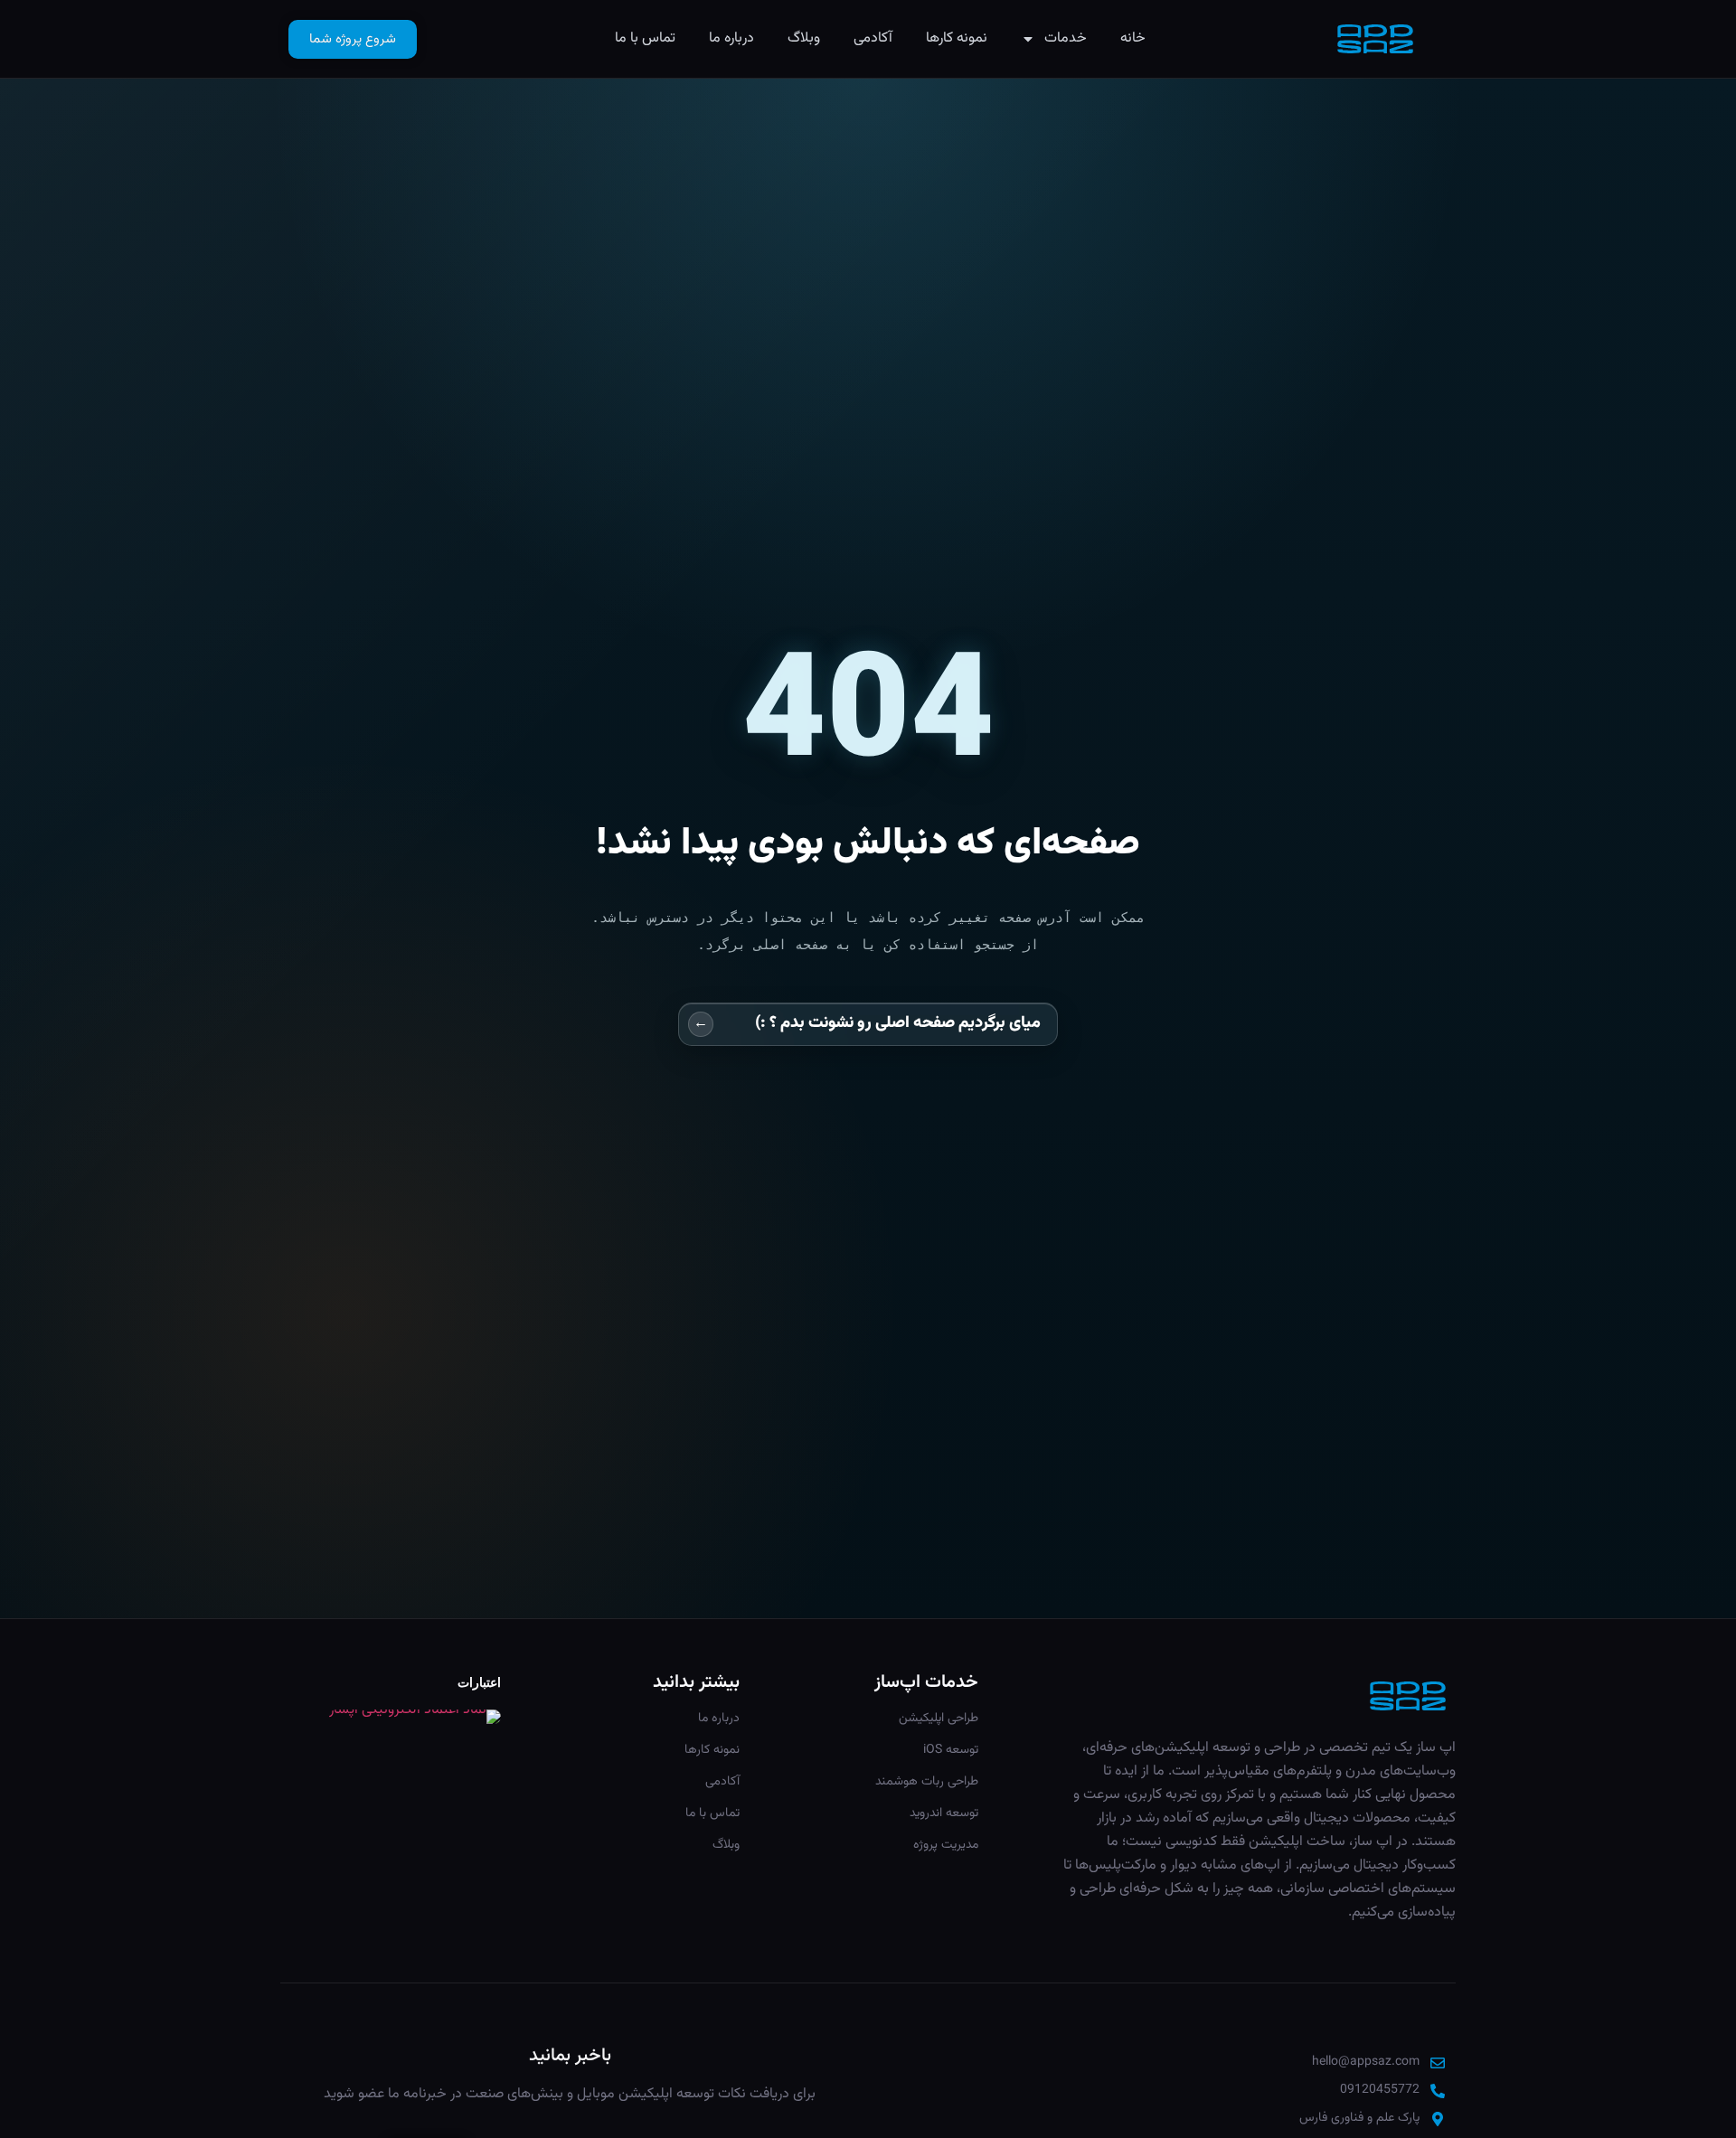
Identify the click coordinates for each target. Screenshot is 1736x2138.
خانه (1133, 38)
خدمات (1066, 38)
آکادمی (873, 38)
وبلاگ (804, 38)
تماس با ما (645, 38)
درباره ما (731, 38)
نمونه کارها (957, 38)
